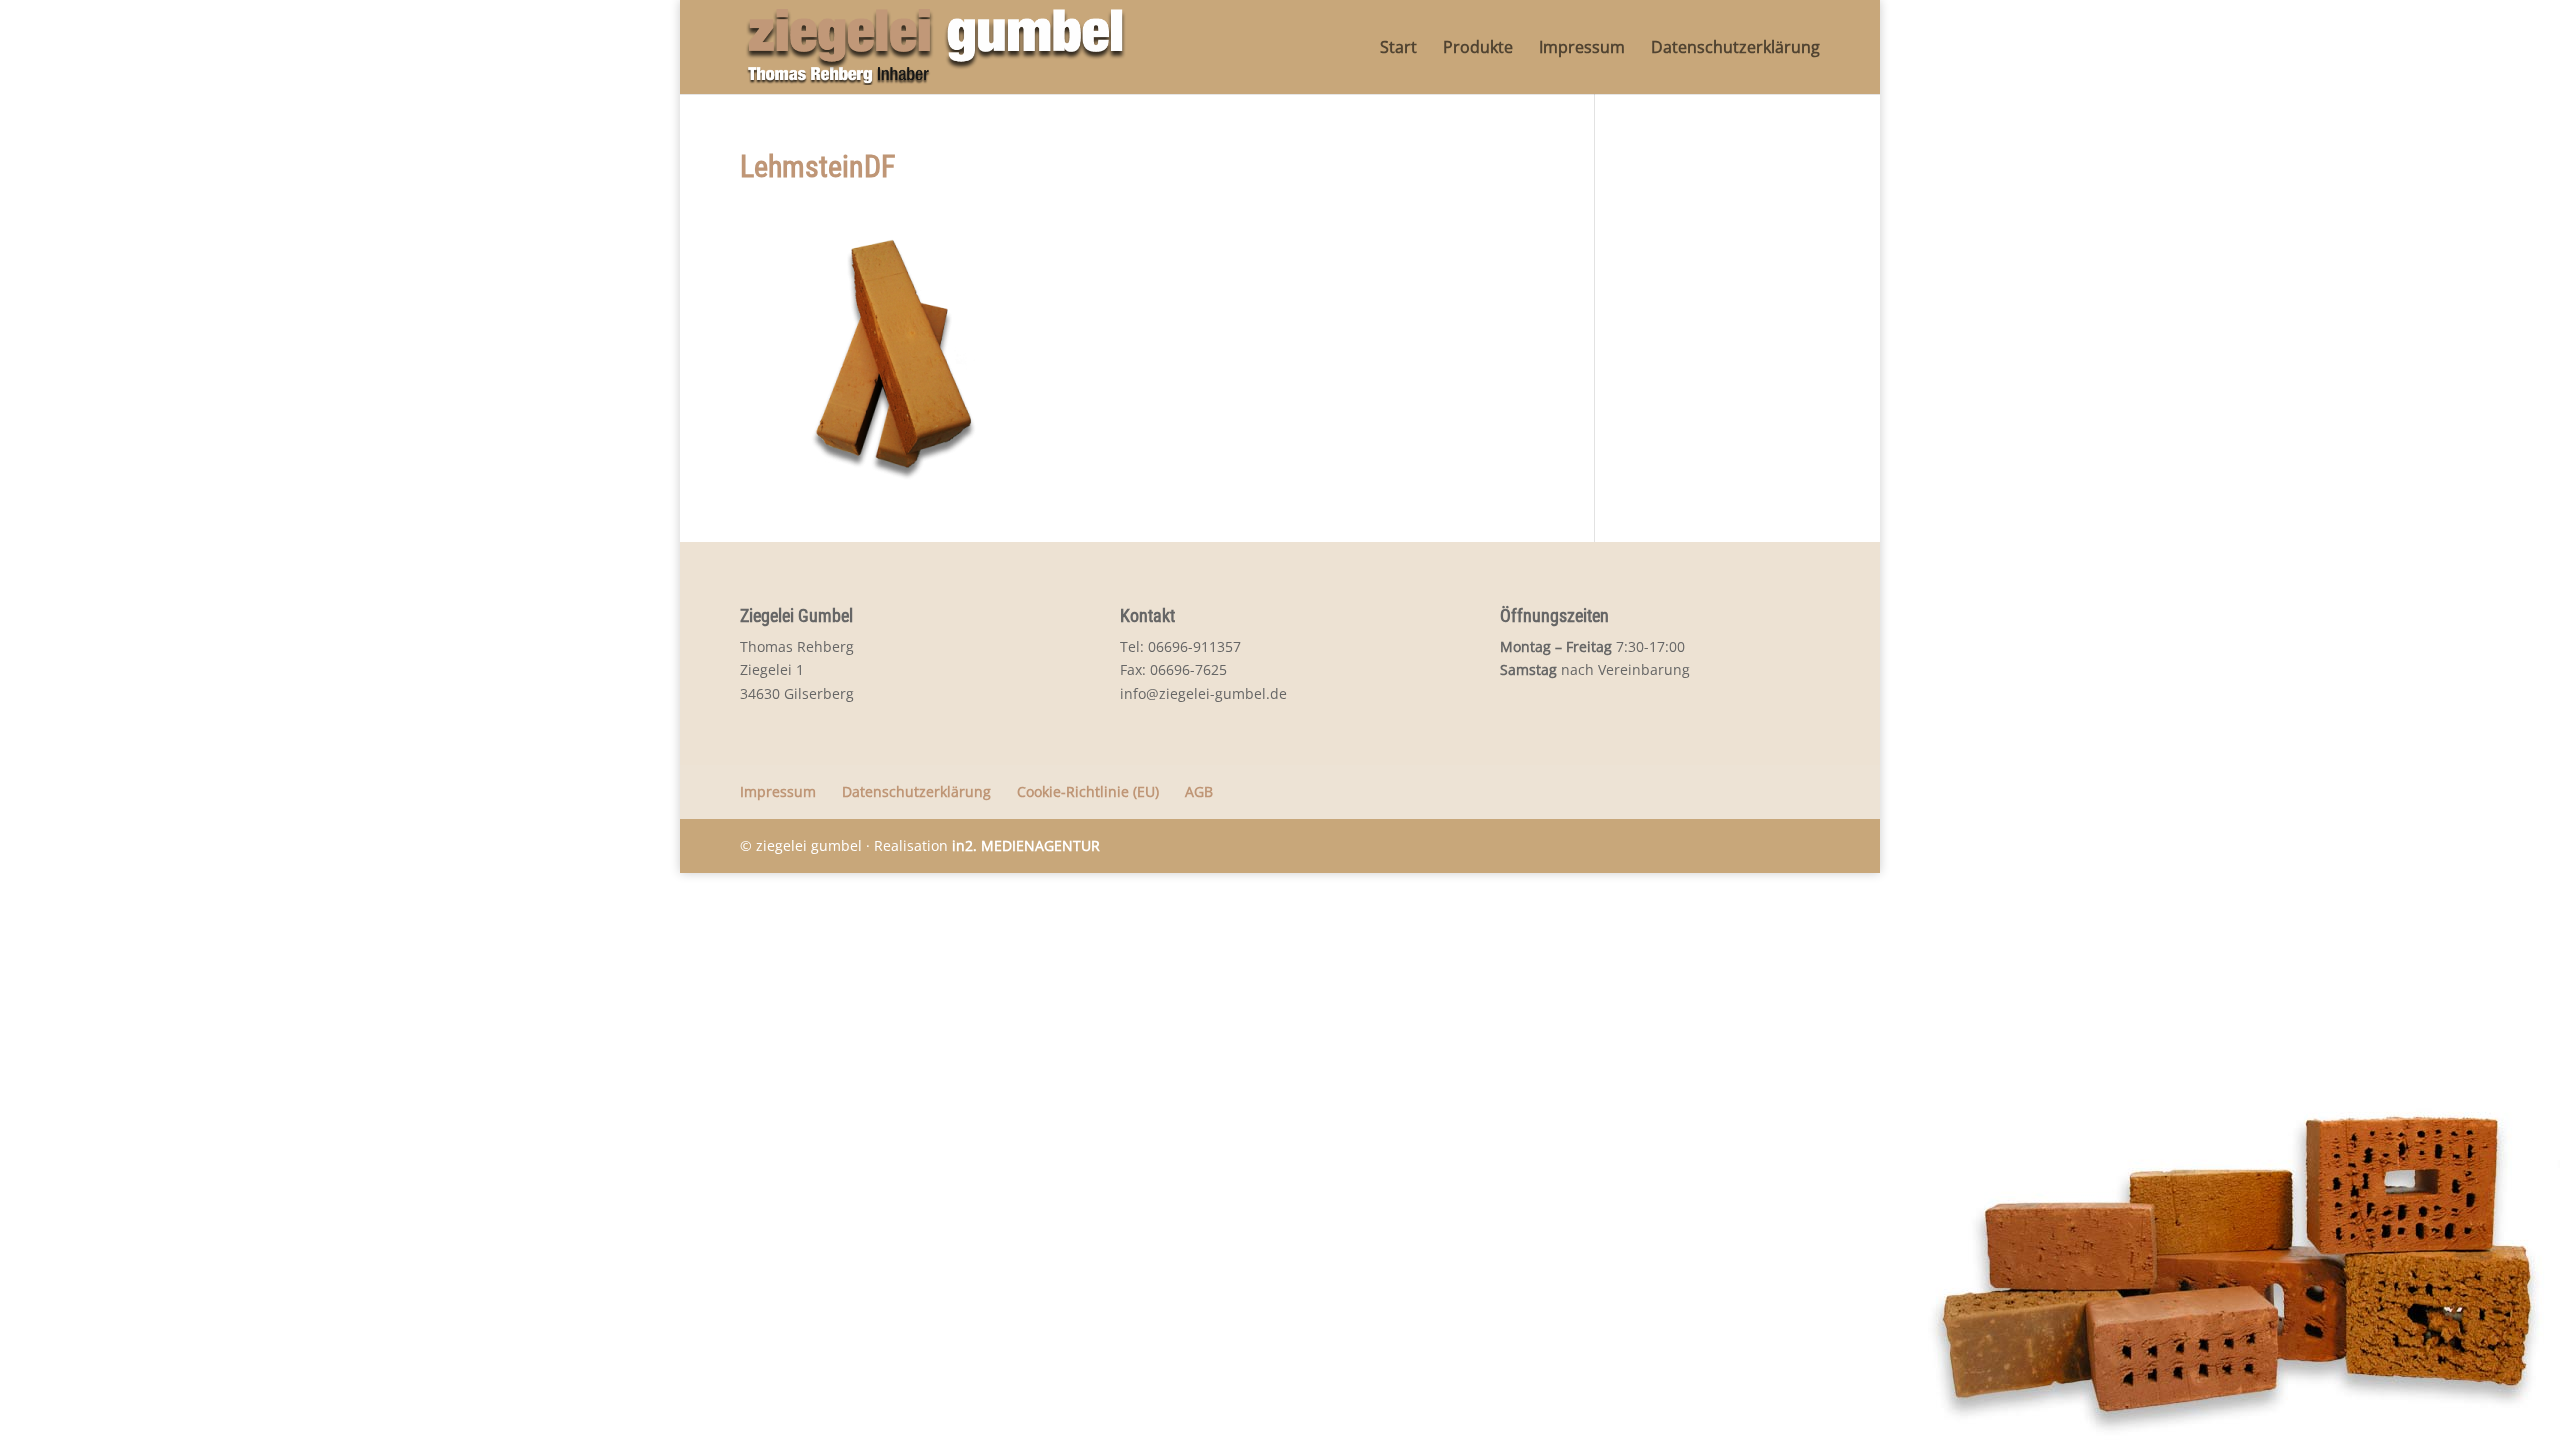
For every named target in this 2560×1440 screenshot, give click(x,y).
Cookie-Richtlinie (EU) (1088, 791)
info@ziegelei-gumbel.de (1203, 693)
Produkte (1478, 49)
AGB (1199, 791)
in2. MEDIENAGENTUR (1026, 845)
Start (1398, 49)
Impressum (1582, 49)
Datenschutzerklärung (1735, 49)
